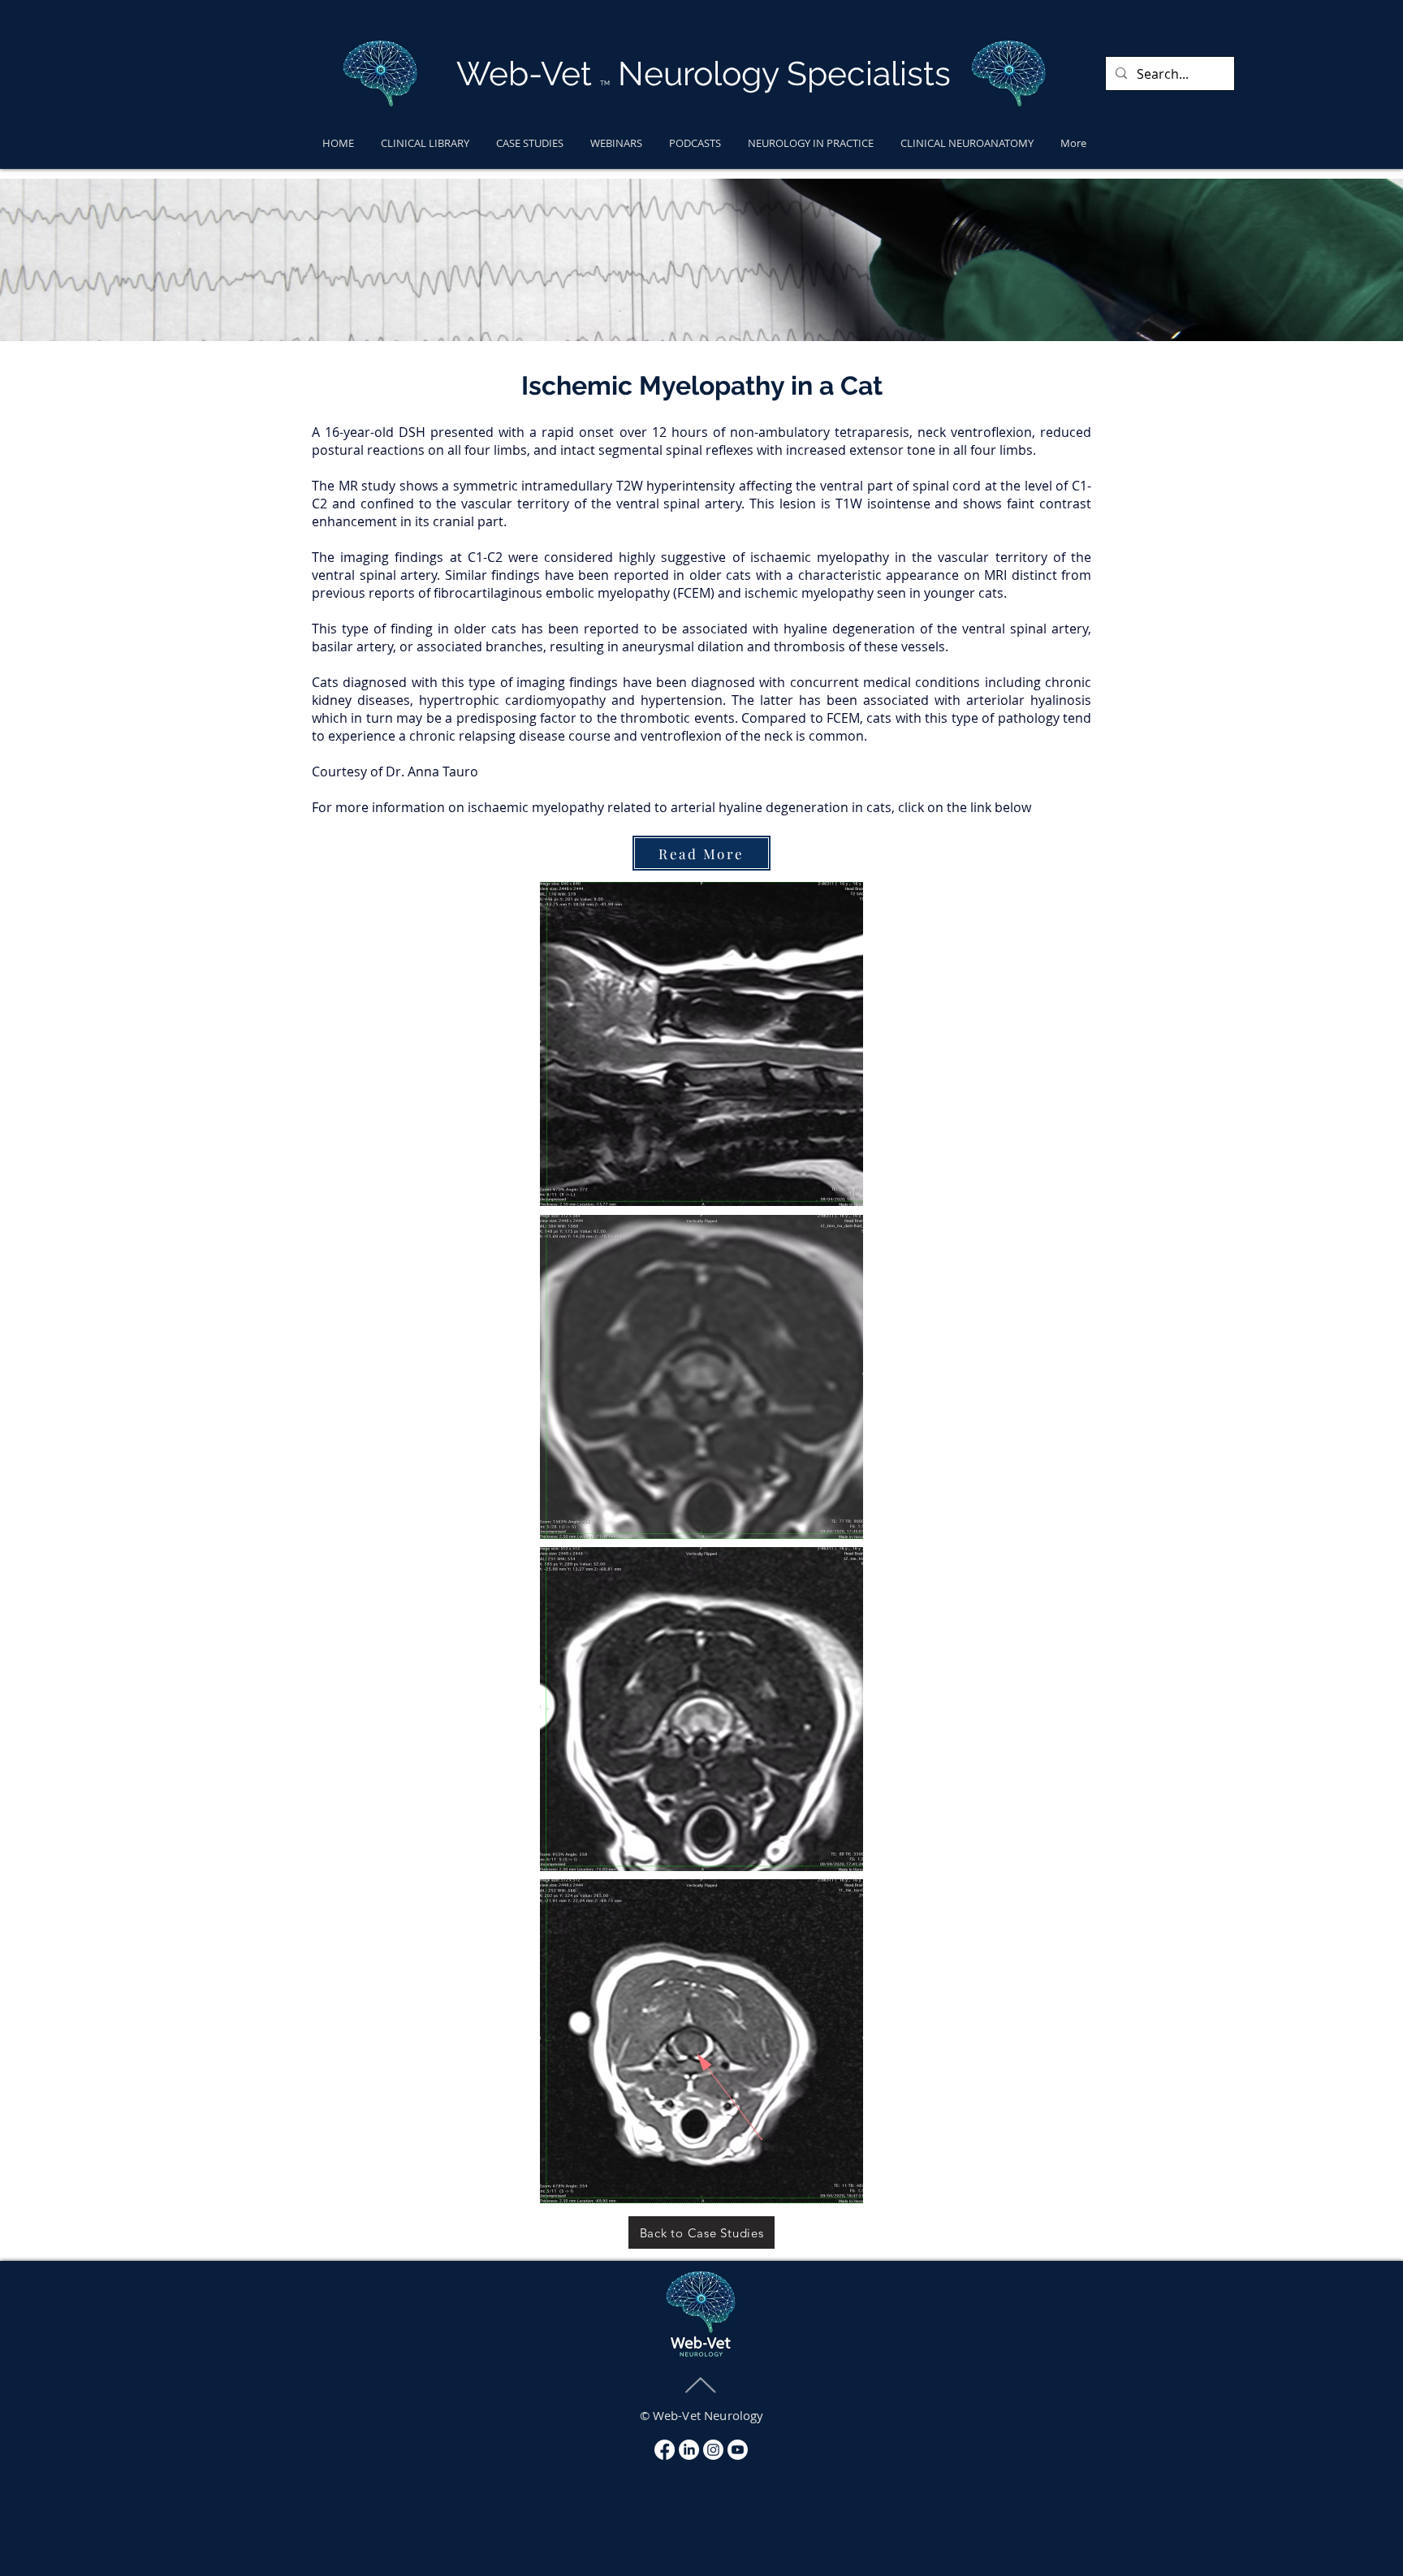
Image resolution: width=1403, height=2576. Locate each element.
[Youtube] (738, 2450)
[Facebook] (665, 2450)
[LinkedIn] (689, 2450)
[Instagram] (713, 2450)
